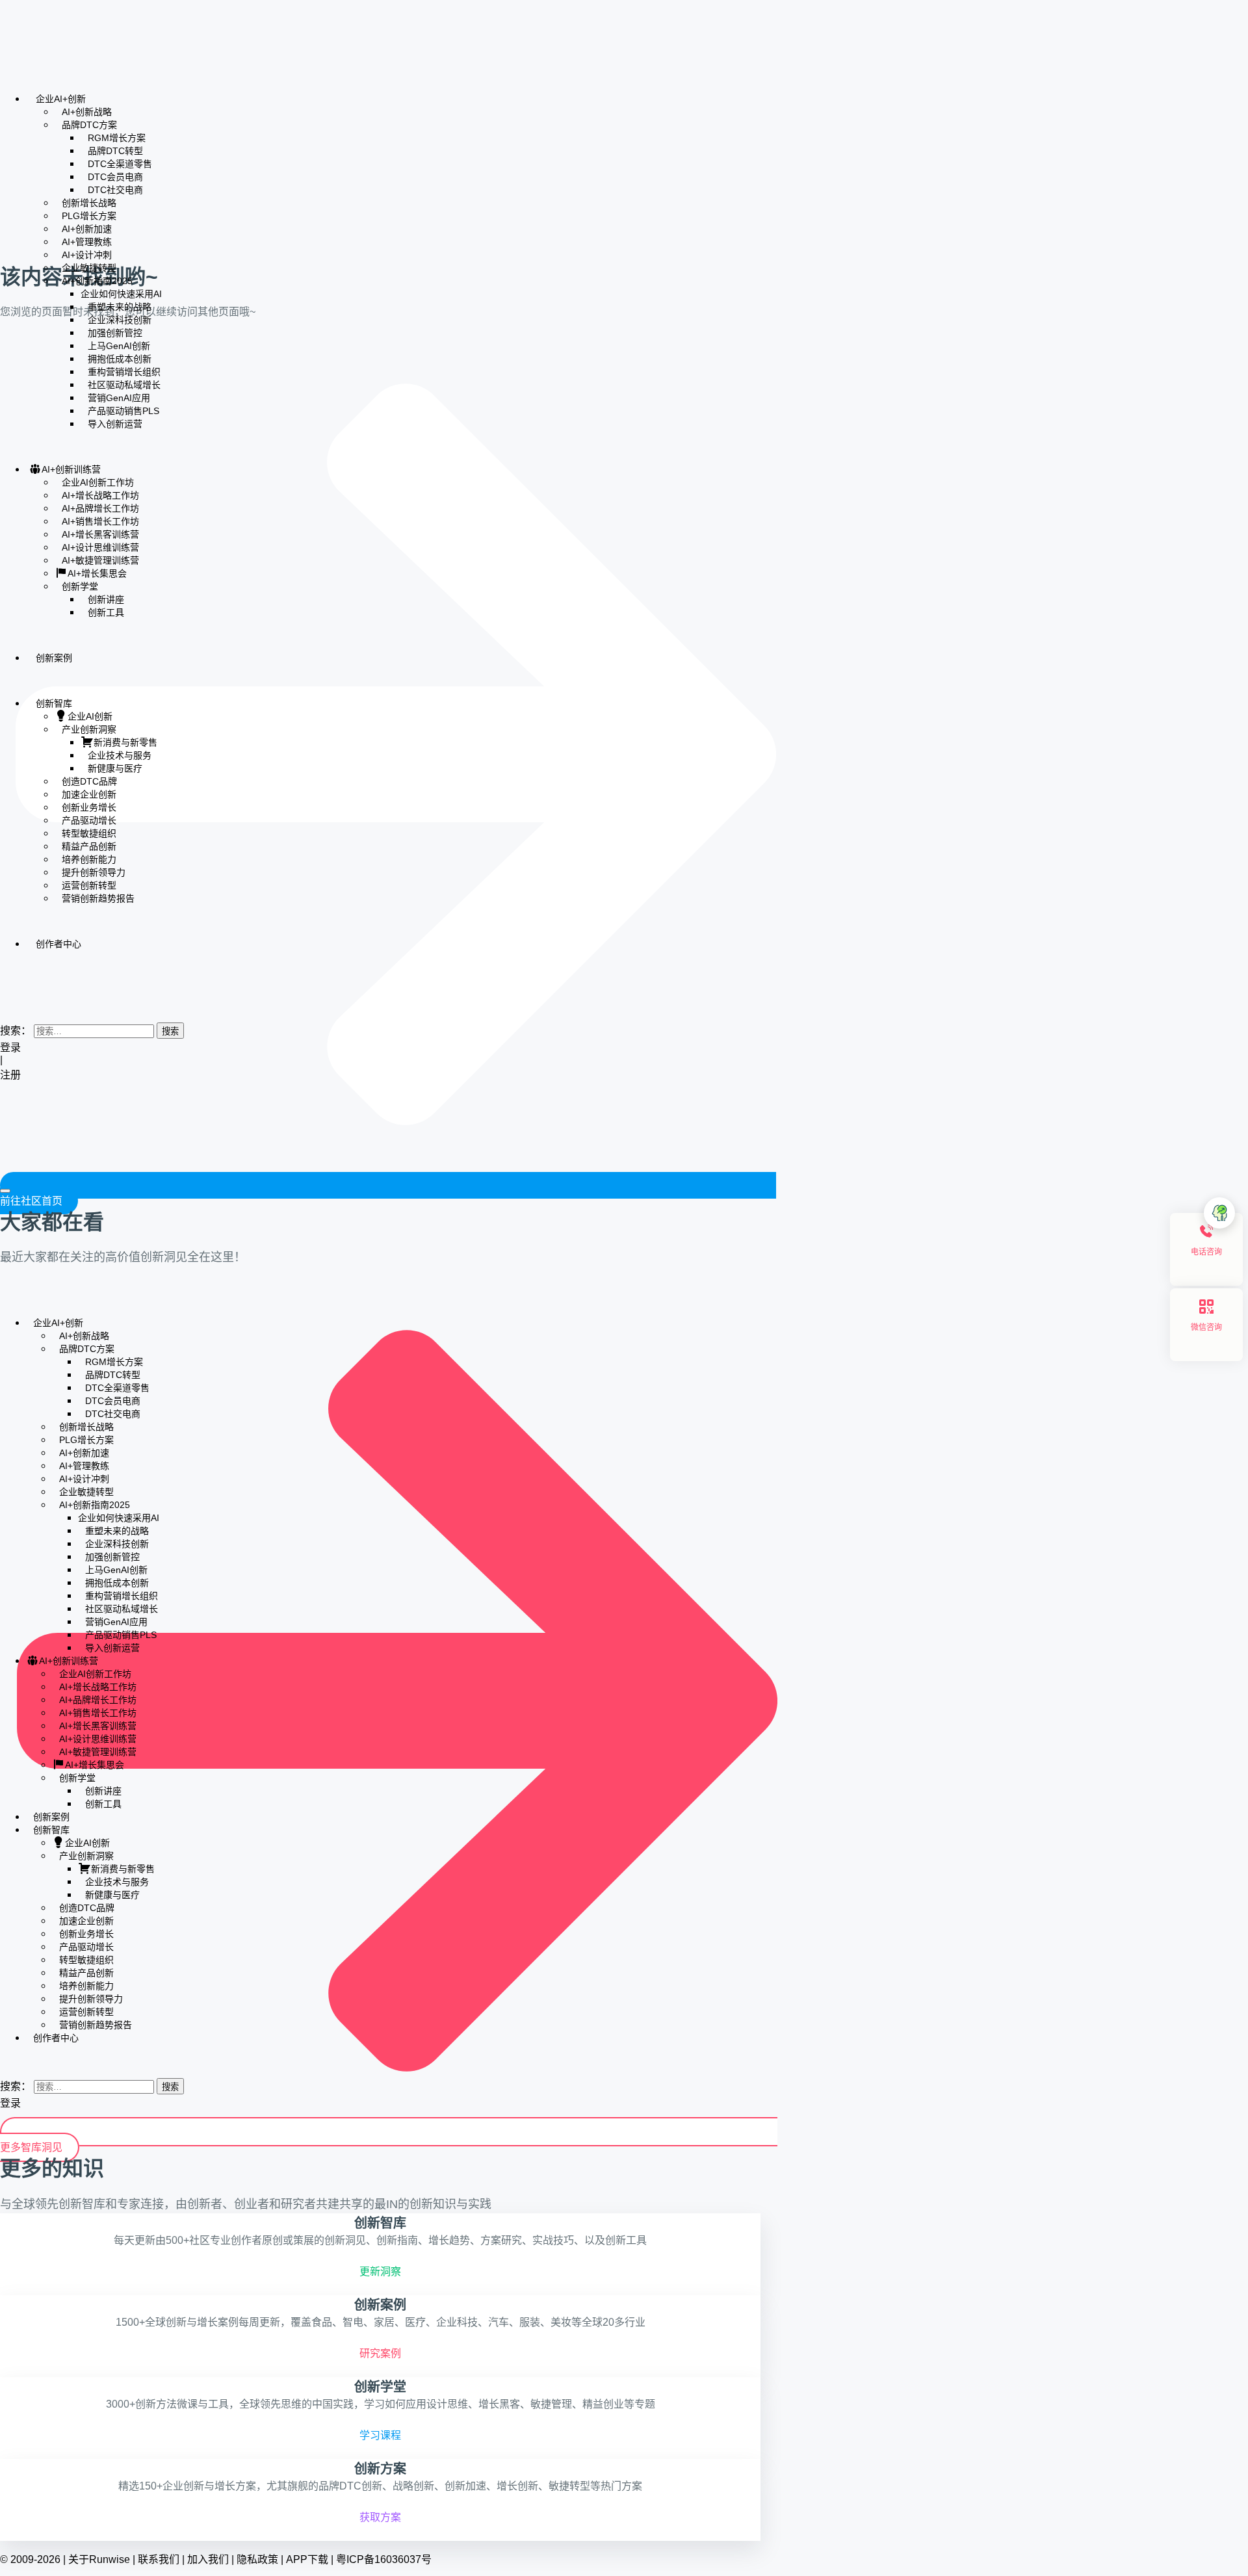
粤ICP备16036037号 (384, 2559)
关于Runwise (99, 2559)
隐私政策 (257, 2559)
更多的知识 (52, 2168)
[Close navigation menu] (4, 1299)
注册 (12, 1075)
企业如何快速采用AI (121, 294)
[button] (4, 1004)
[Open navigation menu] (5, 1191)
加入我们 (208, 2559)
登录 (10, 1047)
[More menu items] (4, 982)
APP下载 (307, 2559)
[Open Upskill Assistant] (1219, 1213)
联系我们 (159, 2559)
